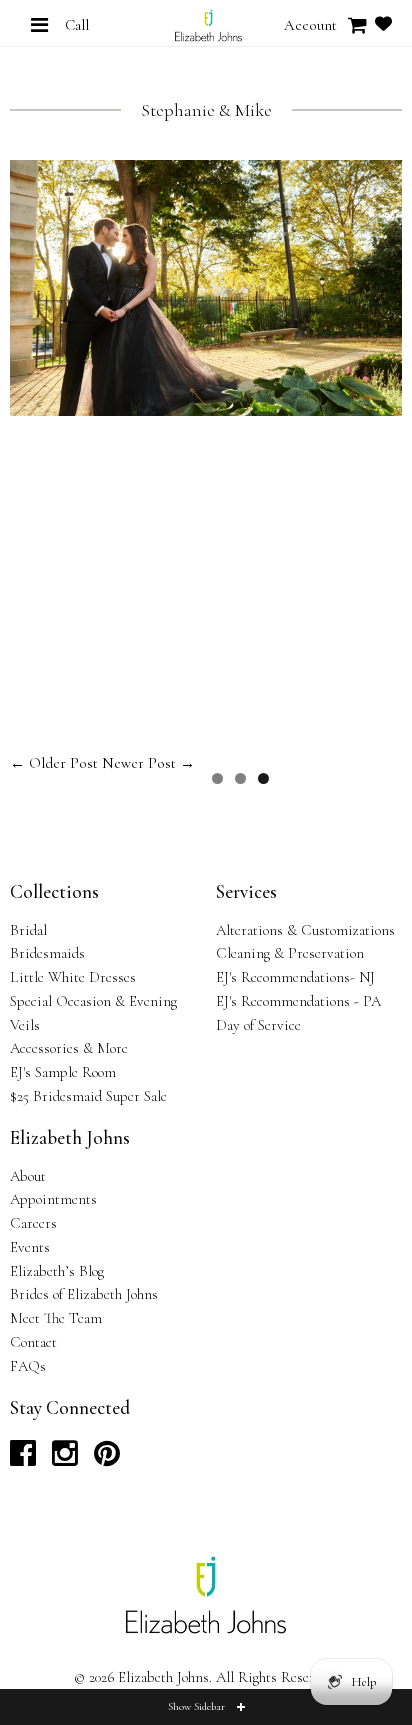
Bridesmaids (47, 953)
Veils (25, 1025)
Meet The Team (56, 1318)
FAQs (28, 1366)
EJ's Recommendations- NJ (295, 977)
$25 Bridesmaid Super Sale (88, 1096)
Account (310, 25)
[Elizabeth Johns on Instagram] (65, 1459)
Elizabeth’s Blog (57, 1271)
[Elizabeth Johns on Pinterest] (107, 1459)
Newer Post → (148, 763)
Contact (33, 1342)
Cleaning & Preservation (290, 953)
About (28, 1176)
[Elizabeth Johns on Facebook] (23, 1459)
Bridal (28, 930)
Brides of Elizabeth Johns (84, 1294)
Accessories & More (69, 1048)
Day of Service (258, 1025)
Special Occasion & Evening (93, 1001)
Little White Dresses (73, 977)
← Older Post (54, 763)
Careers (33, 1223)
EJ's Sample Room (63, 1072)
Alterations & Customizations (305, 930)
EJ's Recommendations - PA (298, 1001)
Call (77, 25)
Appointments (53, 1199)
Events (30, 1247)
